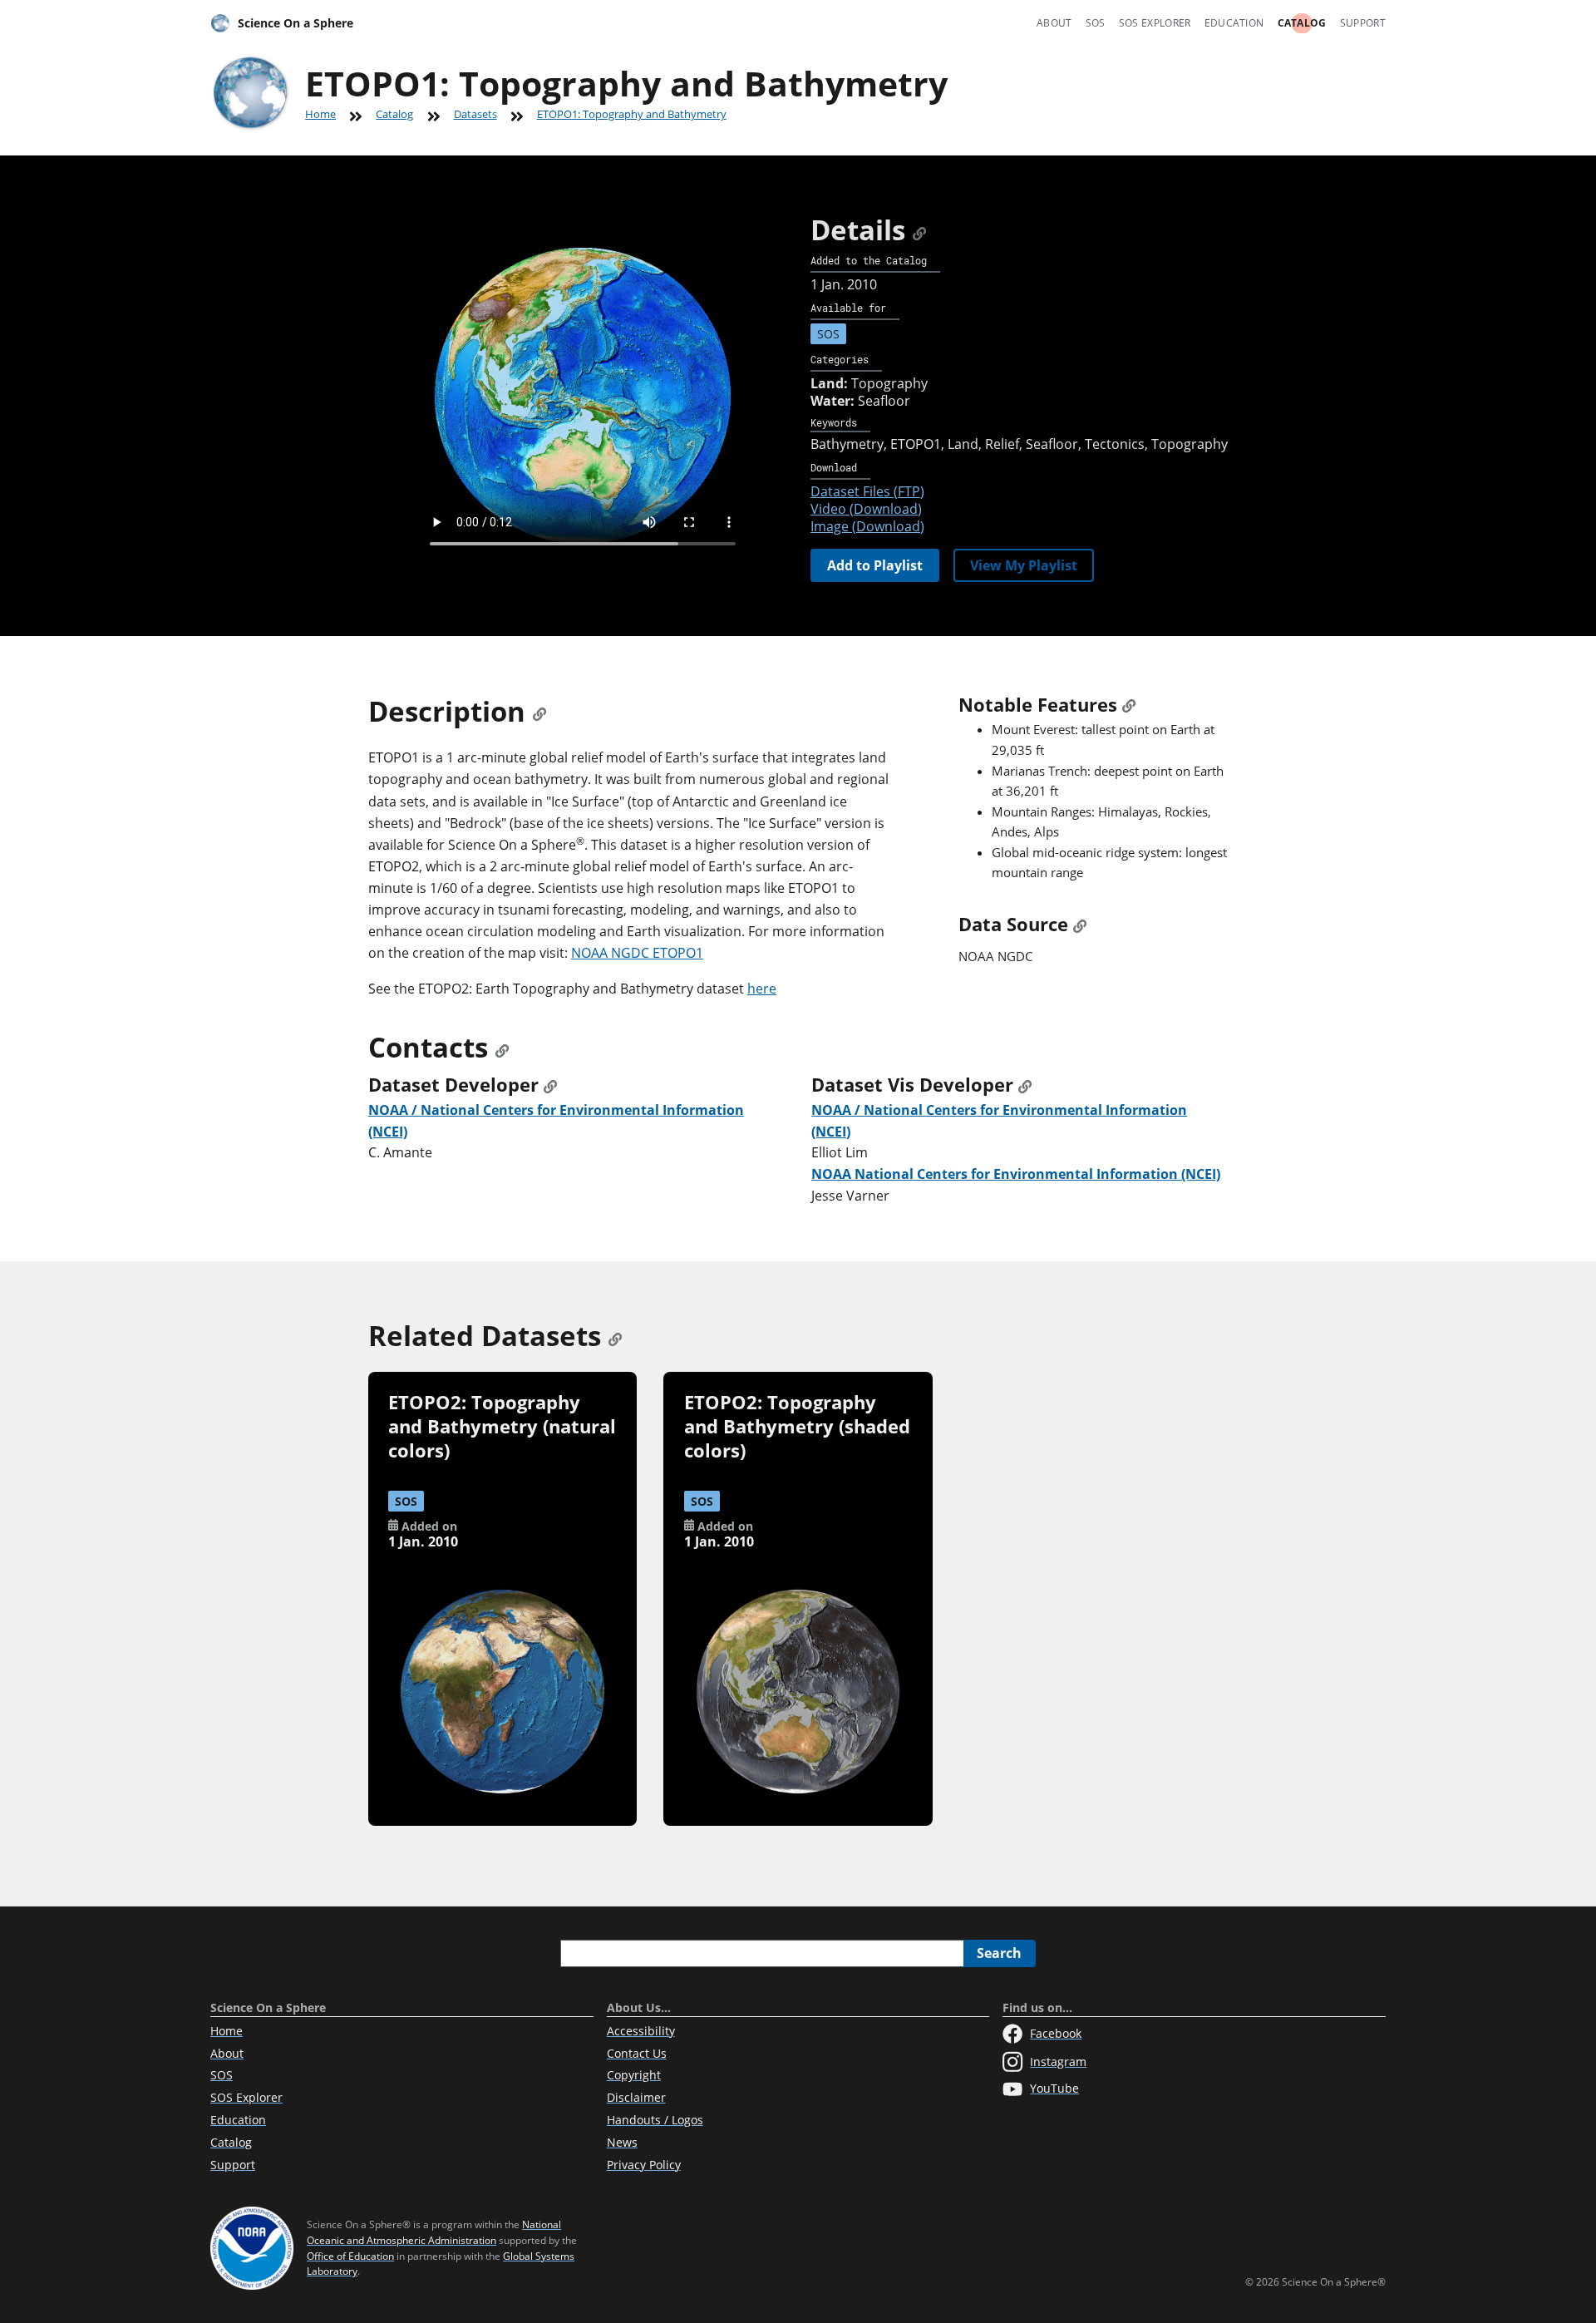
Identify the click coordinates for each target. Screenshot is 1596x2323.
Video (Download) (866, 509)
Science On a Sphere (296, 23)
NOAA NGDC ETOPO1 (637, 953)
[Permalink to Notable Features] (1129, 705)
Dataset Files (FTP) (867, 491)
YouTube (1054, 2088)
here (762, 989)
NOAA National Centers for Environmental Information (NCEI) (1016, 1174)
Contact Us (637, 2053)
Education (1234, 23)
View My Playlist (1024, 565)
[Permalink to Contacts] (502, 1047)
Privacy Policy (644, 2165)
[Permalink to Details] (919, 230)
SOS (1096, 23)
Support (1363, 23)
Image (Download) (867, 526)
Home (320, 114)
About (1054, 23)
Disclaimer (636, 2097)
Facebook (1056, 2033)
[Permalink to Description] (539, 711)
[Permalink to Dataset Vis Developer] (1025, 1085)
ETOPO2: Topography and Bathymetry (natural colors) (502, 1426)
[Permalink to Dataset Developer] (550, 1085)
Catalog (1302, 23)
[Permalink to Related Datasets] (615, 1336)
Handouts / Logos (655, 2120)
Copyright (634, 2075)
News (622, 2142)
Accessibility (641, 2031)
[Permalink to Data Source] (1080, 924)
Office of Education (350, 2256)
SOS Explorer (1155, 23)
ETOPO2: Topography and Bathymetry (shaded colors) (797, 1426)
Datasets (475, 114)
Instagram (1058, 2062)
